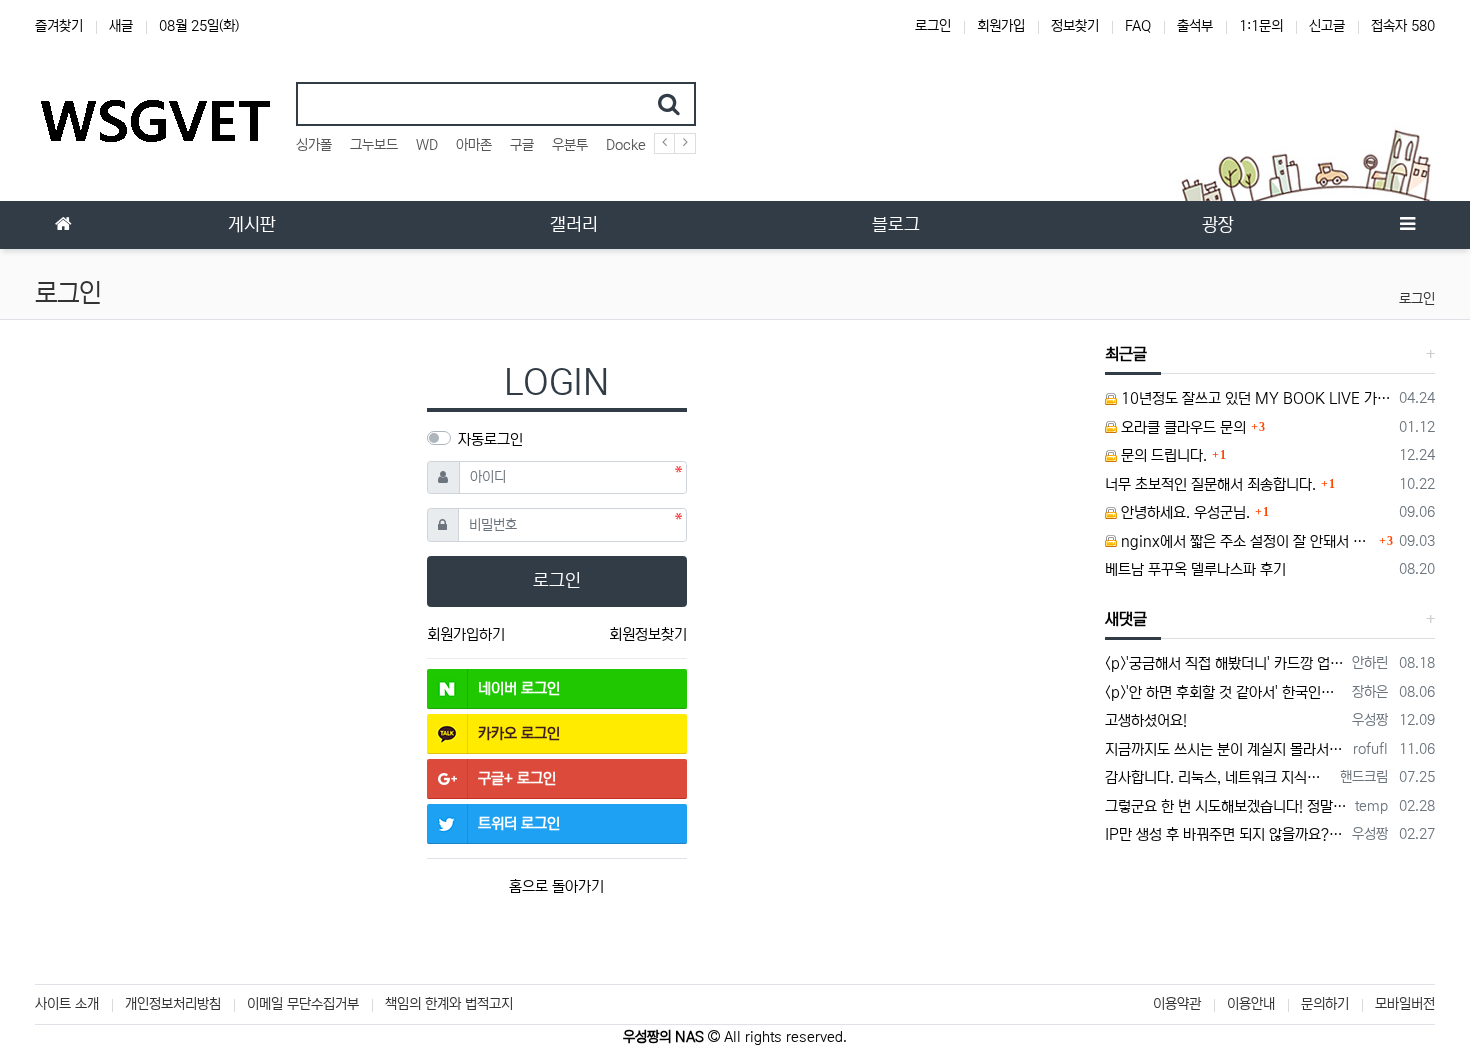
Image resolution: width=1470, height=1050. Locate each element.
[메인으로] (63, 225)
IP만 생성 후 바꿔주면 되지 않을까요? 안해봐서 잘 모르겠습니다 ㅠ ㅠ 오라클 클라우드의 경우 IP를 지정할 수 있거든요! (1225, 834)
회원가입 (1001, 26)
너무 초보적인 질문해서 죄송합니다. (1210, 484)
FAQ (1138, 26)
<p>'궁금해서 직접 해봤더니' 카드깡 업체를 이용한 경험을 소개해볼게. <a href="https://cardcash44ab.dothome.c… (1225, 663)
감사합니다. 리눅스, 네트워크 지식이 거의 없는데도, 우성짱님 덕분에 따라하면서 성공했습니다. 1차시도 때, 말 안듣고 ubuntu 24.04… (1219, 777)
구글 (522, 145)
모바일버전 (1405, 1004)
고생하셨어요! (1146, 720)
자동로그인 (490, 439)
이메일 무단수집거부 (303, 1004)
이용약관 (1177, 1004)
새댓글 (1126, 619)
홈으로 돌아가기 (556, 886)
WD (427, 145)
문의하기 (1325, 1004)
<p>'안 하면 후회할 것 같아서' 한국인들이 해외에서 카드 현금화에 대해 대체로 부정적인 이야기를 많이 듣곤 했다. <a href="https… (1225, 692)
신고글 (1327, 26)
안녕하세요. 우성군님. (1183, 512)
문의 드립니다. (1162, 455)
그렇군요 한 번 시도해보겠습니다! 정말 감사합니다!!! (1227, 806)
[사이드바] (1407, 225)
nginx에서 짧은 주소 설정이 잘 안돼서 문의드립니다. (1246, 541)
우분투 (570, 145)
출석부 (1195, 26)
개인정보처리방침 (173, 1004)
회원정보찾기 (648, 634)
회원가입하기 (466, 634)
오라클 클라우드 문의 (1181, 427)
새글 (121, 26)
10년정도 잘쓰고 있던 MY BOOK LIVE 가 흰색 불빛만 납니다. (1255, 398)
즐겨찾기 (59, 26)
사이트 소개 (67, 1004)
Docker (628, 145)
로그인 (933, 26)
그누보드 (374, 145)
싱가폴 (314, 145)
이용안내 (1251, 1004)
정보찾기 (1075, 26)
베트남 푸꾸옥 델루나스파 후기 (1195, 569)
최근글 (1126, 354)
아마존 (474, 145)
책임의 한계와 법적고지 (449, 1004)
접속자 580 (1403, 26)
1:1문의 (1261, 26)
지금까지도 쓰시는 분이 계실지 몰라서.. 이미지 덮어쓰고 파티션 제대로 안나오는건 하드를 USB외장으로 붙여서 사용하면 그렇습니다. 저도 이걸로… (1226, 749)
